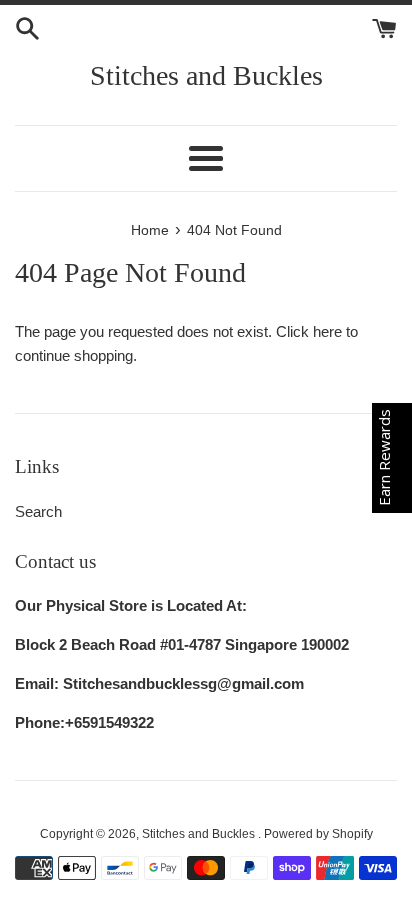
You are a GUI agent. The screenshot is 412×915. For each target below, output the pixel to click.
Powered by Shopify (318, 834)
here (327, 331)
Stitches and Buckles (206, 75)
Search (38, 511)
